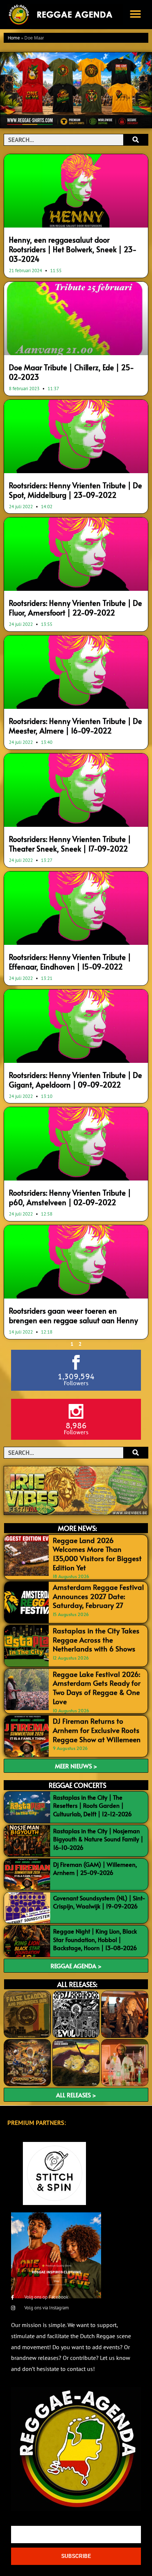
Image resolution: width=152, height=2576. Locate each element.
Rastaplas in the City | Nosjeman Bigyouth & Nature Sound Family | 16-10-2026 (98, 1839)
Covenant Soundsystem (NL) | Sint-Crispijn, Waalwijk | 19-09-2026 (99, 1902)
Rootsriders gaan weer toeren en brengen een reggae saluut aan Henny (73, 1315)
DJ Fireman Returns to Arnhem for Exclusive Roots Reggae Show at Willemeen (97, 1730)
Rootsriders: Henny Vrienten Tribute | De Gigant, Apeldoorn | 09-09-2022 (75, 1080)
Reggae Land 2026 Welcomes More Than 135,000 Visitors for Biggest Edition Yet (97, 1554)
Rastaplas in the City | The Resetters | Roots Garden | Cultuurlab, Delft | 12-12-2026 (92, 1805)
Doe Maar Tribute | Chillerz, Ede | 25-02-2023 (71, 372)
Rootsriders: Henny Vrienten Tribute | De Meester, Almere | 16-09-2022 (75, 726)
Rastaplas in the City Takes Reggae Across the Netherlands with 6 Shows (96, 1639)
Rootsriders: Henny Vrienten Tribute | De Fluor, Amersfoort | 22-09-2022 (75, 608)
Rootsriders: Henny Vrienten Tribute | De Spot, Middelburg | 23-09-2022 (75, 490)
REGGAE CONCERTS (77, 1785)
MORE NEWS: (77, 1528)
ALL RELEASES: (77, 1984)
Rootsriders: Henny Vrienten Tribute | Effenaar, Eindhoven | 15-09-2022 (70, 962)
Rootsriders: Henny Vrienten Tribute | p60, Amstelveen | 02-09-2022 (70, 1197)
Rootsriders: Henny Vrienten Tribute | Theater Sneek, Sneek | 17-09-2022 (70, 844)
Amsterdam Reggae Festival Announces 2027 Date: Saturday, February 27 (98, 1596)
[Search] (136, 140)
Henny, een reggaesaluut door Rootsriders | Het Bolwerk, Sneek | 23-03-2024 (73, 249)
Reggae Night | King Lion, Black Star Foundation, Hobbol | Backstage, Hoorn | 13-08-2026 (95, 1939)
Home (14, 38)
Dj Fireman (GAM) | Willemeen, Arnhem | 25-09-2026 (95, 1868)
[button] (135, 14)
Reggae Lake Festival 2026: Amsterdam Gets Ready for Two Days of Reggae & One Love (97, 1688)
